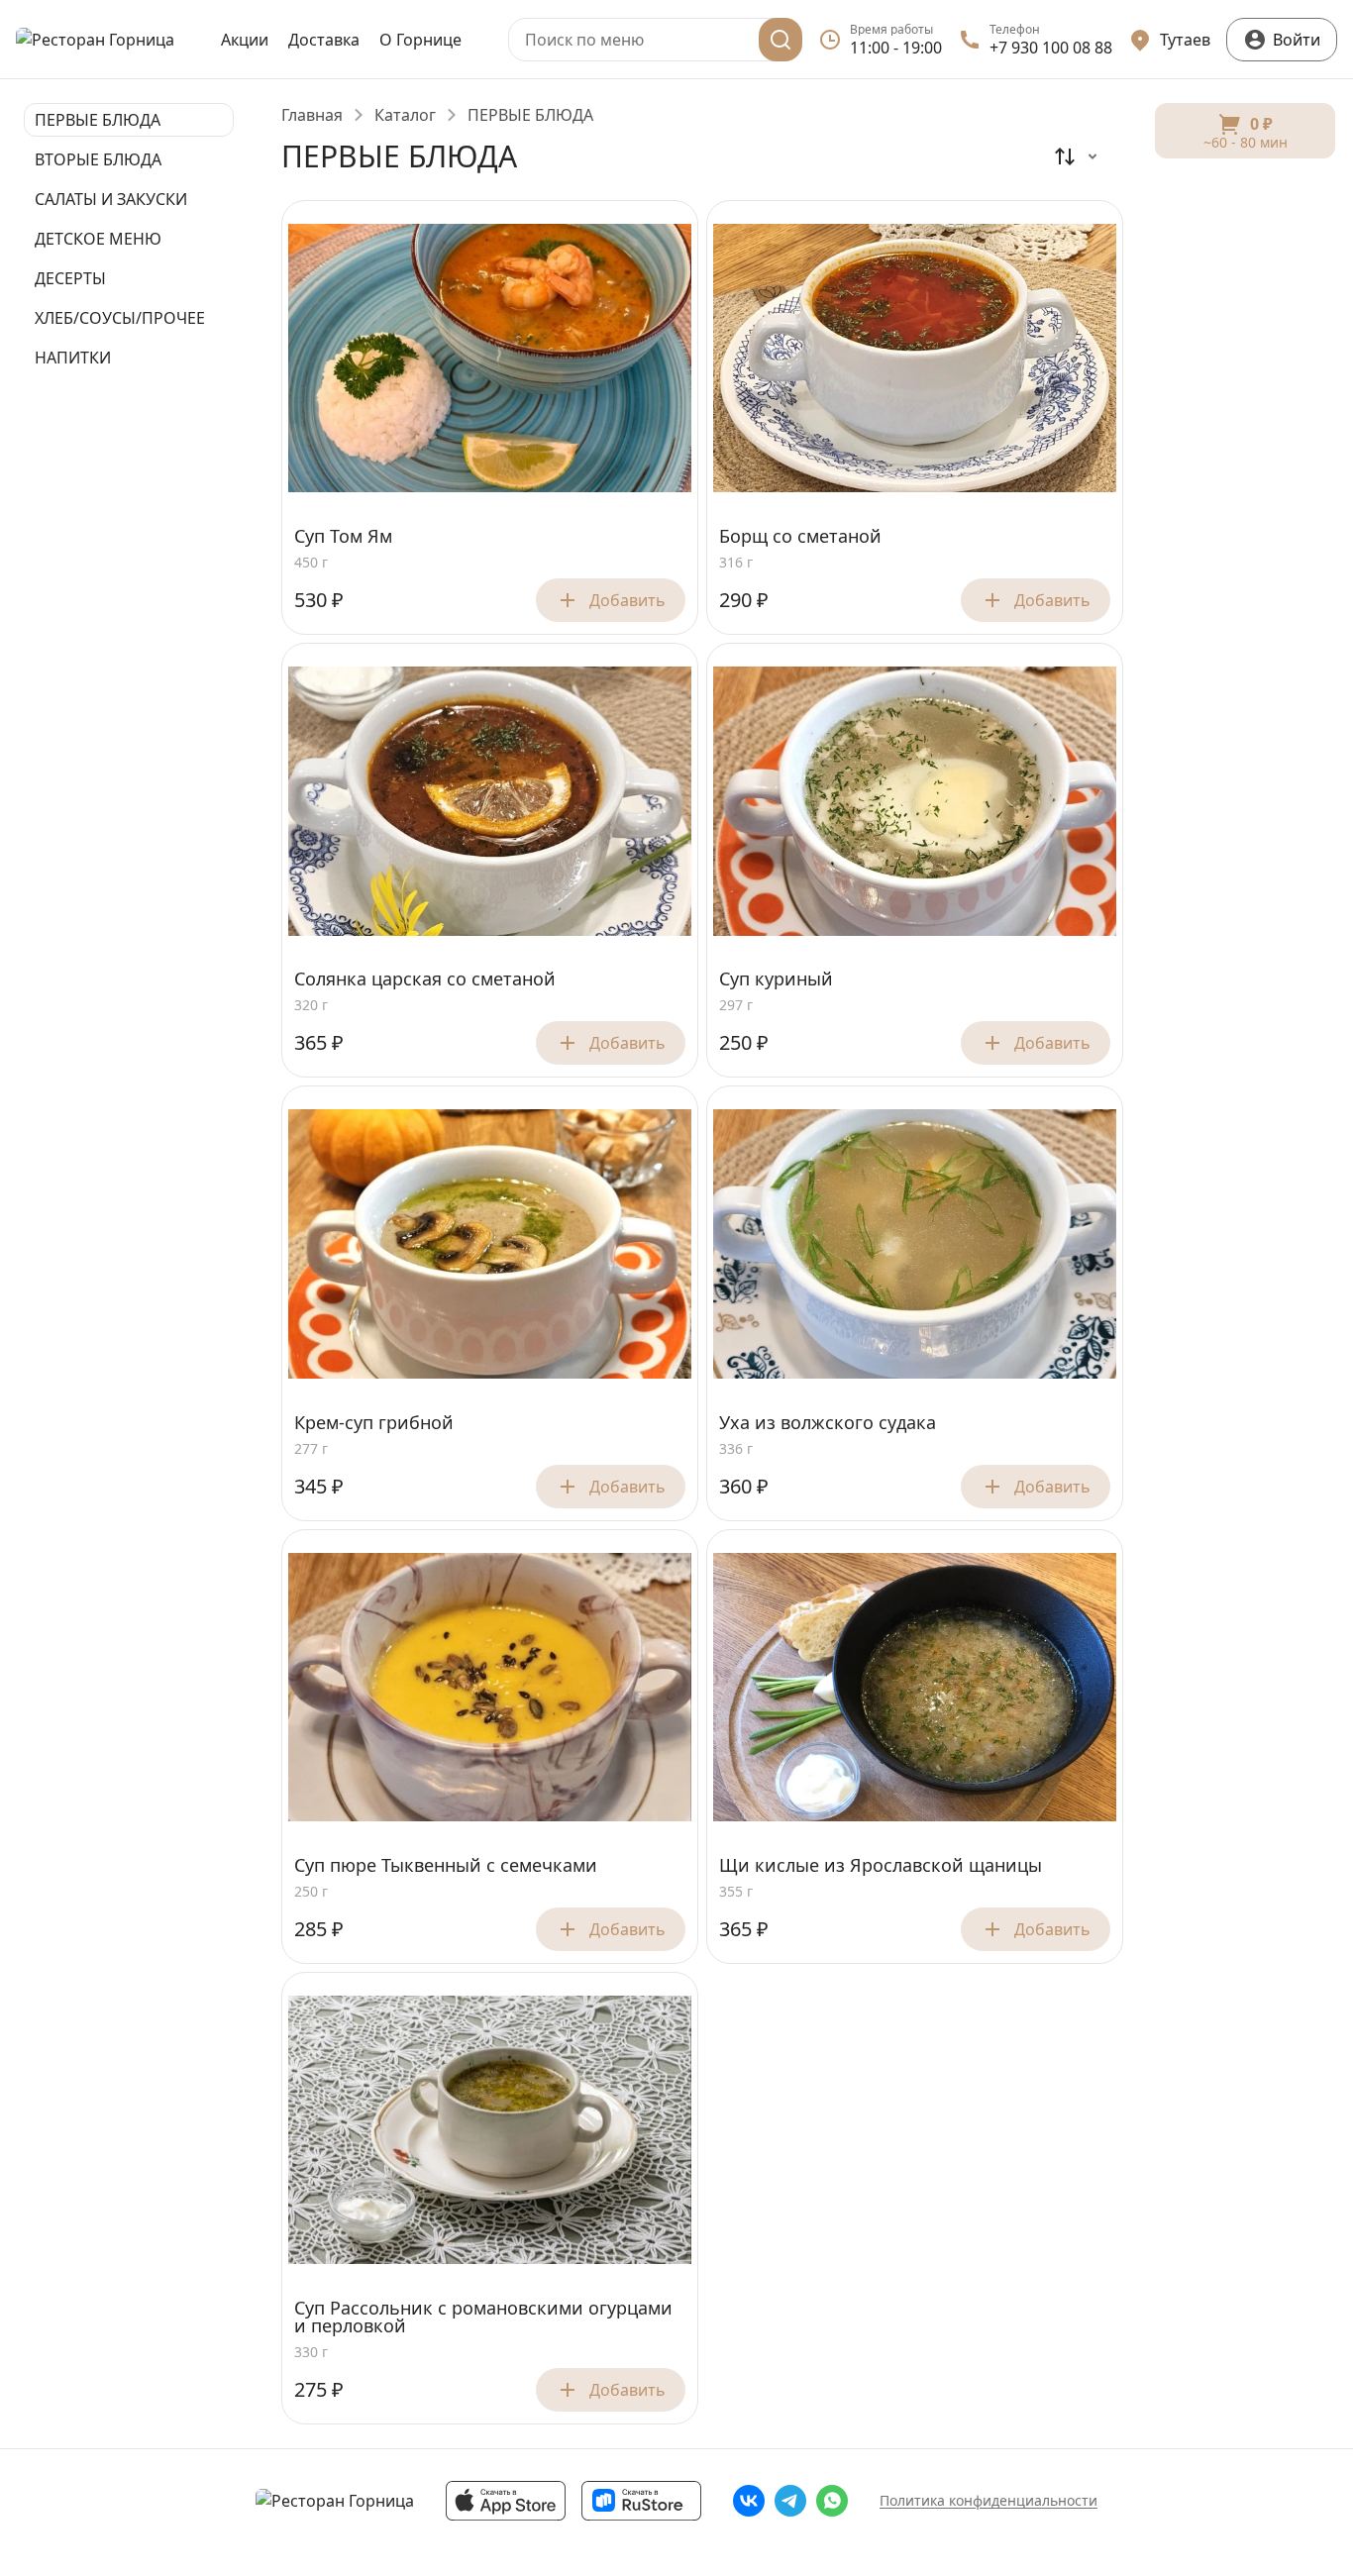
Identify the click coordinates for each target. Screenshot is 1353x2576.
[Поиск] (781, 40)
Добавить (627, 600)
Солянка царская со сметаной (425, 979)
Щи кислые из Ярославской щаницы (881, 1866)
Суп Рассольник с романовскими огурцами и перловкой (483, 2318)
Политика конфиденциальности (989, 2500)
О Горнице (420, 40)
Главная (312, 115)
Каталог (405, 115)
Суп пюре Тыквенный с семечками (446, 1866)
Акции (245, 40)
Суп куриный (776, 979)
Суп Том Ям (343, 537)
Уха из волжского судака (828, 1423)
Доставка (324, 40)
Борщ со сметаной (800, 537)
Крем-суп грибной (374, 1423)
